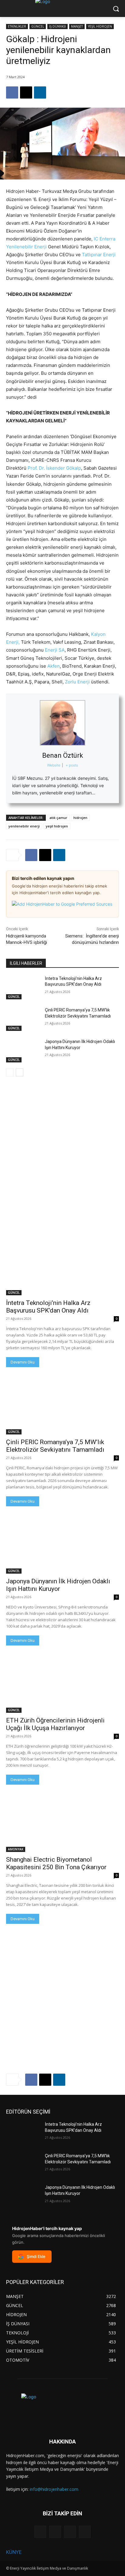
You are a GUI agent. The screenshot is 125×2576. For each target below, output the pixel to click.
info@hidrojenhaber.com (54, 2489)
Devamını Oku (23, 1362)
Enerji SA (55, 650)
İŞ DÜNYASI (57, 26)
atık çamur (58, 818)
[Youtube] (85, 2532)
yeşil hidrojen (57, 826)
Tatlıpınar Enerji (99, 255)
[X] (26, 92)
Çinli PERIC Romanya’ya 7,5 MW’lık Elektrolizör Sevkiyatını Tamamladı (55, 1446)
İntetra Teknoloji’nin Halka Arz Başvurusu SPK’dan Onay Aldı (48, 1307)
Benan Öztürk (63, 755)
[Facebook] (12, 92)
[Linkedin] (40, 92)
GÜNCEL (38, 26)
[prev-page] (10, 1072)
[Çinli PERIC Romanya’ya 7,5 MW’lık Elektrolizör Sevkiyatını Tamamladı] (23, 1019)
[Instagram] (55, 2532)
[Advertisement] (62, 1149)
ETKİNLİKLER (17, 26)
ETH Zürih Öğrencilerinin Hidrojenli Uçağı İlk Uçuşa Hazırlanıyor (55, 1724)
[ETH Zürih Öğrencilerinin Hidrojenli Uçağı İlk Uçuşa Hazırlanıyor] (62, 1685)
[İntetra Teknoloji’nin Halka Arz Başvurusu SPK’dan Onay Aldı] (23, 988)
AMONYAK (16, 1849)
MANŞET (77, 26)
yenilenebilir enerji (24, 826)
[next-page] (20, 1072)
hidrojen (80, 818)
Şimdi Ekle (36, 2256)
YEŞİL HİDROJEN (100, 26)
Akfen (54, 666)
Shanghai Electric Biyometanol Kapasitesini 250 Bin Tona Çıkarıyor (56, 1863)
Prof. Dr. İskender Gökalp (54, 468)
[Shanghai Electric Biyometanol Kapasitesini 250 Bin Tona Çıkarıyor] (62, 1824)
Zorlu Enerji (77, 682)
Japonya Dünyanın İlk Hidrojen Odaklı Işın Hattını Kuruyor (58, 1585)
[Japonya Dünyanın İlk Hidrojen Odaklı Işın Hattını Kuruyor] (23, 1051)
